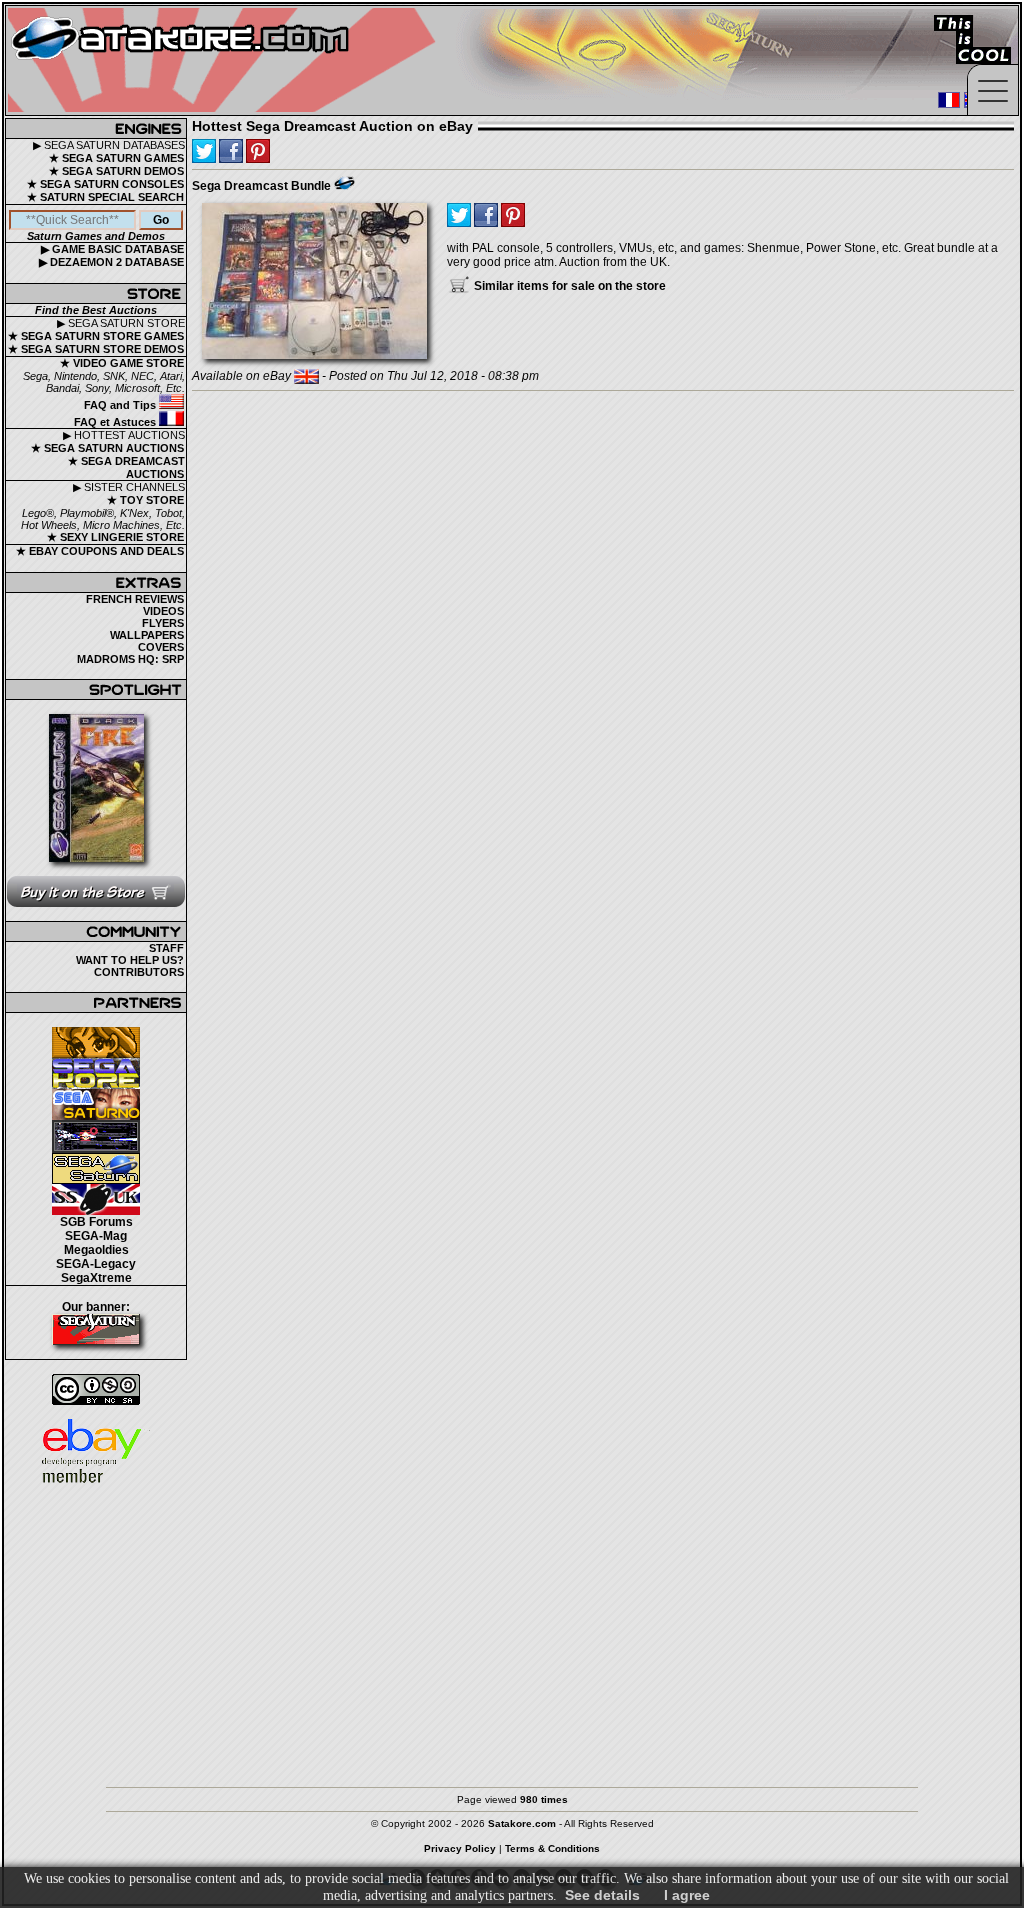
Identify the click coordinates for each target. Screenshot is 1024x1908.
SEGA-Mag (96, 1236)
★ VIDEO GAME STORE (122, 363)
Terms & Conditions (552, 1848)
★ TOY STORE (145, 500)
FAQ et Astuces (116, 422)
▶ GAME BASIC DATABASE (112, 249)
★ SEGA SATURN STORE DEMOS (96, 349)
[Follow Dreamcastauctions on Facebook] (231, 151)
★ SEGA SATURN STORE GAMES (96, 336)
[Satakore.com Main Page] (226, 60)
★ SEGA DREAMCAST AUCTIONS (126, 467)
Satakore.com (522, 1823)
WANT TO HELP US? (130, 960)
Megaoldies (96, 1250)
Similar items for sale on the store (568, 286)
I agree (687, 1895)
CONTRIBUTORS (139, 972)
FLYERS (163, 623)
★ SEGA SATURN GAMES (116, 158)
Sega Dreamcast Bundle (261, 186)
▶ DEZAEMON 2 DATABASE (111, 262)
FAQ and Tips (121, 405)
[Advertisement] (512, 1627)
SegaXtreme (96, 1278)
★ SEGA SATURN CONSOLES (105, 184)
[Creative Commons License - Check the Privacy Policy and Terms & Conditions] (96, 1389)
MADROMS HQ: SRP (130, 659)
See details (602, 1895)
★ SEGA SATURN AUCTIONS (107, 448)
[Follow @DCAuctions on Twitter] (204, 151)
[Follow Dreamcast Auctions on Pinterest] (258, 151)
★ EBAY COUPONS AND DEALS (100, 551)
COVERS (161, 647)
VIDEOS (163, 611)
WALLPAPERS (147, 635)
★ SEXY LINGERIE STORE (115, 537)
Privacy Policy (460, 1848)
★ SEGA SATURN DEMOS (116, 171)
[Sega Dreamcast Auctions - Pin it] (344, 183)
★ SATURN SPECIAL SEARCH (105, 197)
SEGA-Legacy (96, 1264)
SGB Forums (96, 1222)
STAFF (166, 948)
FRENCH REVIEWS (135, 599)
